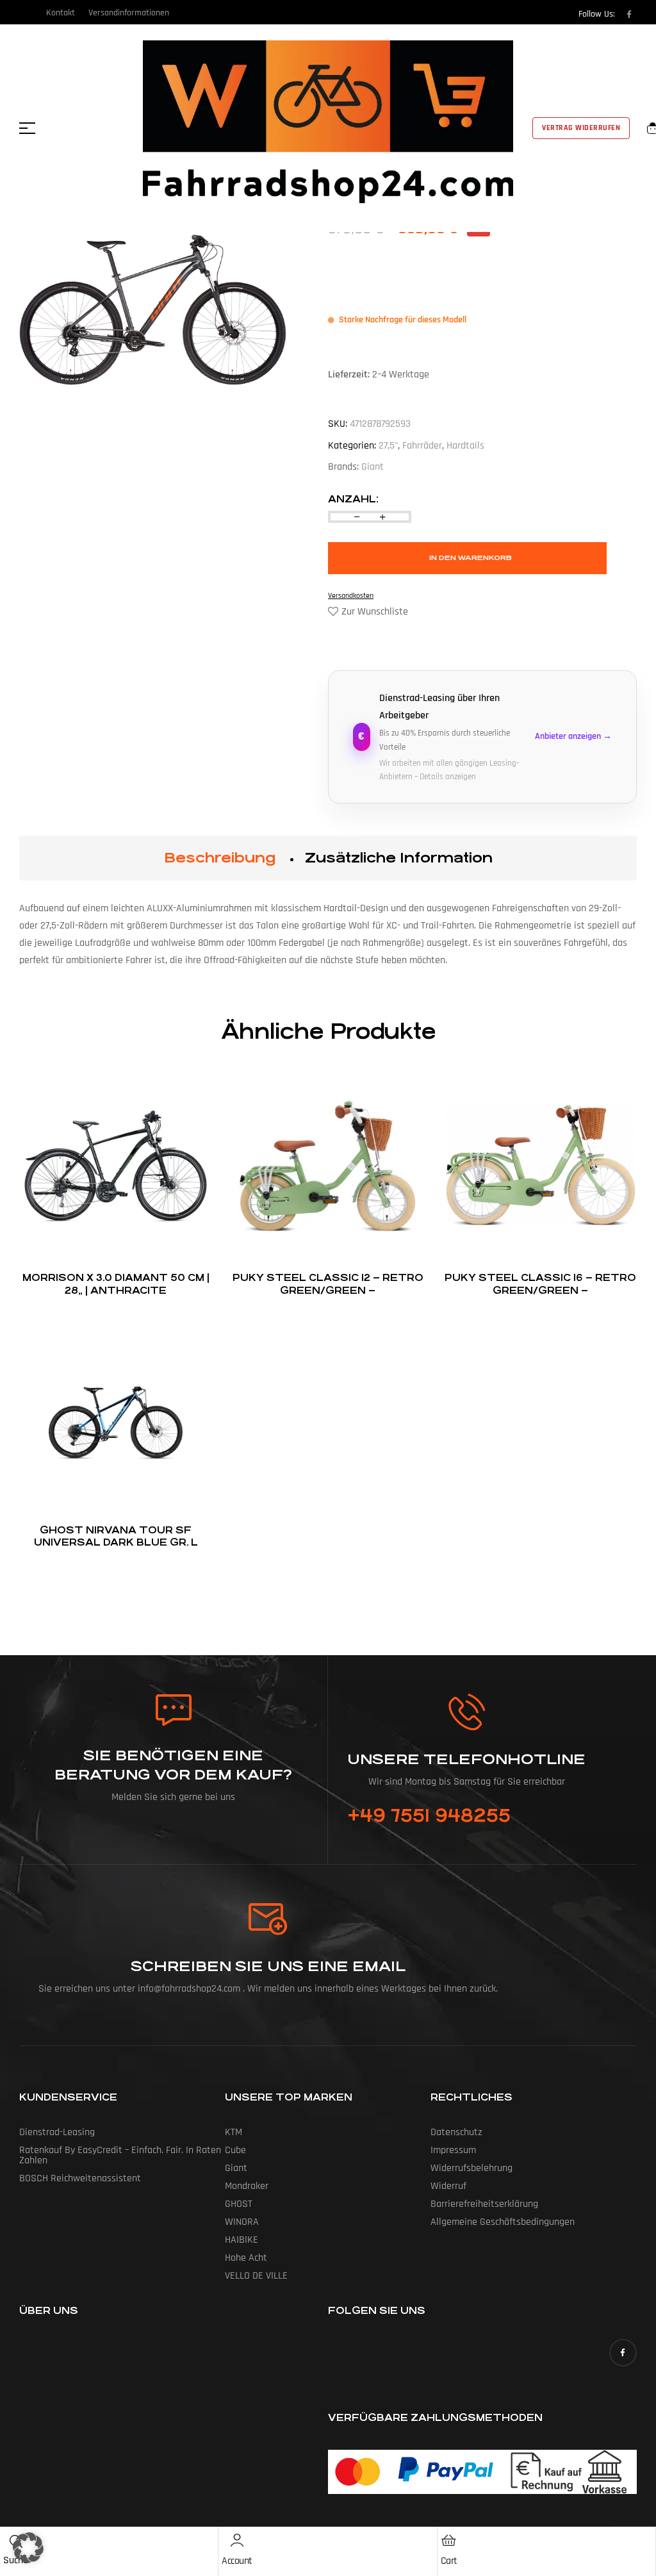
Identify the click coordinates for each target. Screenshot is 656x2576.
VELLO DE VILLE (256, 2276)
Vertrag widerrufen (581, 128)
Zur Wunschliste (375, 612)
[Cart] (449, 2540)
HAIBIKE (242, 2240)
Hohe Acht (246, 2258)
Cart (449, 2561)
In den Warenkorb (471, 558)
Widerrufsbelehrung (471, 2168)
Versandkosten (351, 596)
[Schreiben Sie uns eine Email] (268, 1919)
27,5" (388, 446)
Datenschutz (456, 2132)
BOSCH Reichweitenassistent (80, 2178)
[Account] (237, 2540)
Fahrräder (422, 446)
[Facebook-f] (629, 14)
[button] (28, 2548)
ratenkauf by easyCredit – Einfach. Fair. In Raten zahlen (120, 2155)
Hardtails (465, 446)
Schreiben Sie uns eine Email (268, 1966)
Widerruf (448, 2186)
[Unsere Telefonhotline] (467, 1712)
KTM (234, 2132)
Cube (235, 2150)
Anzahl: (353, 499)
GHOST (239, 2204)
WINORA (242, 2222)
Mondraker (247, 2186)
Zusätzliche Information (399, 858)
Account (237, 2561)
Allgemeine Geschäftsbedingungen (503, 2222)
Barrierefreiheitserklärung (484, 2204)
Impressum (453, 2150)
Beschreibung (220, 858)
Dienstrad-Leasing (57, 2132)
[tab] (220, 858)
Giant (373, 467)
